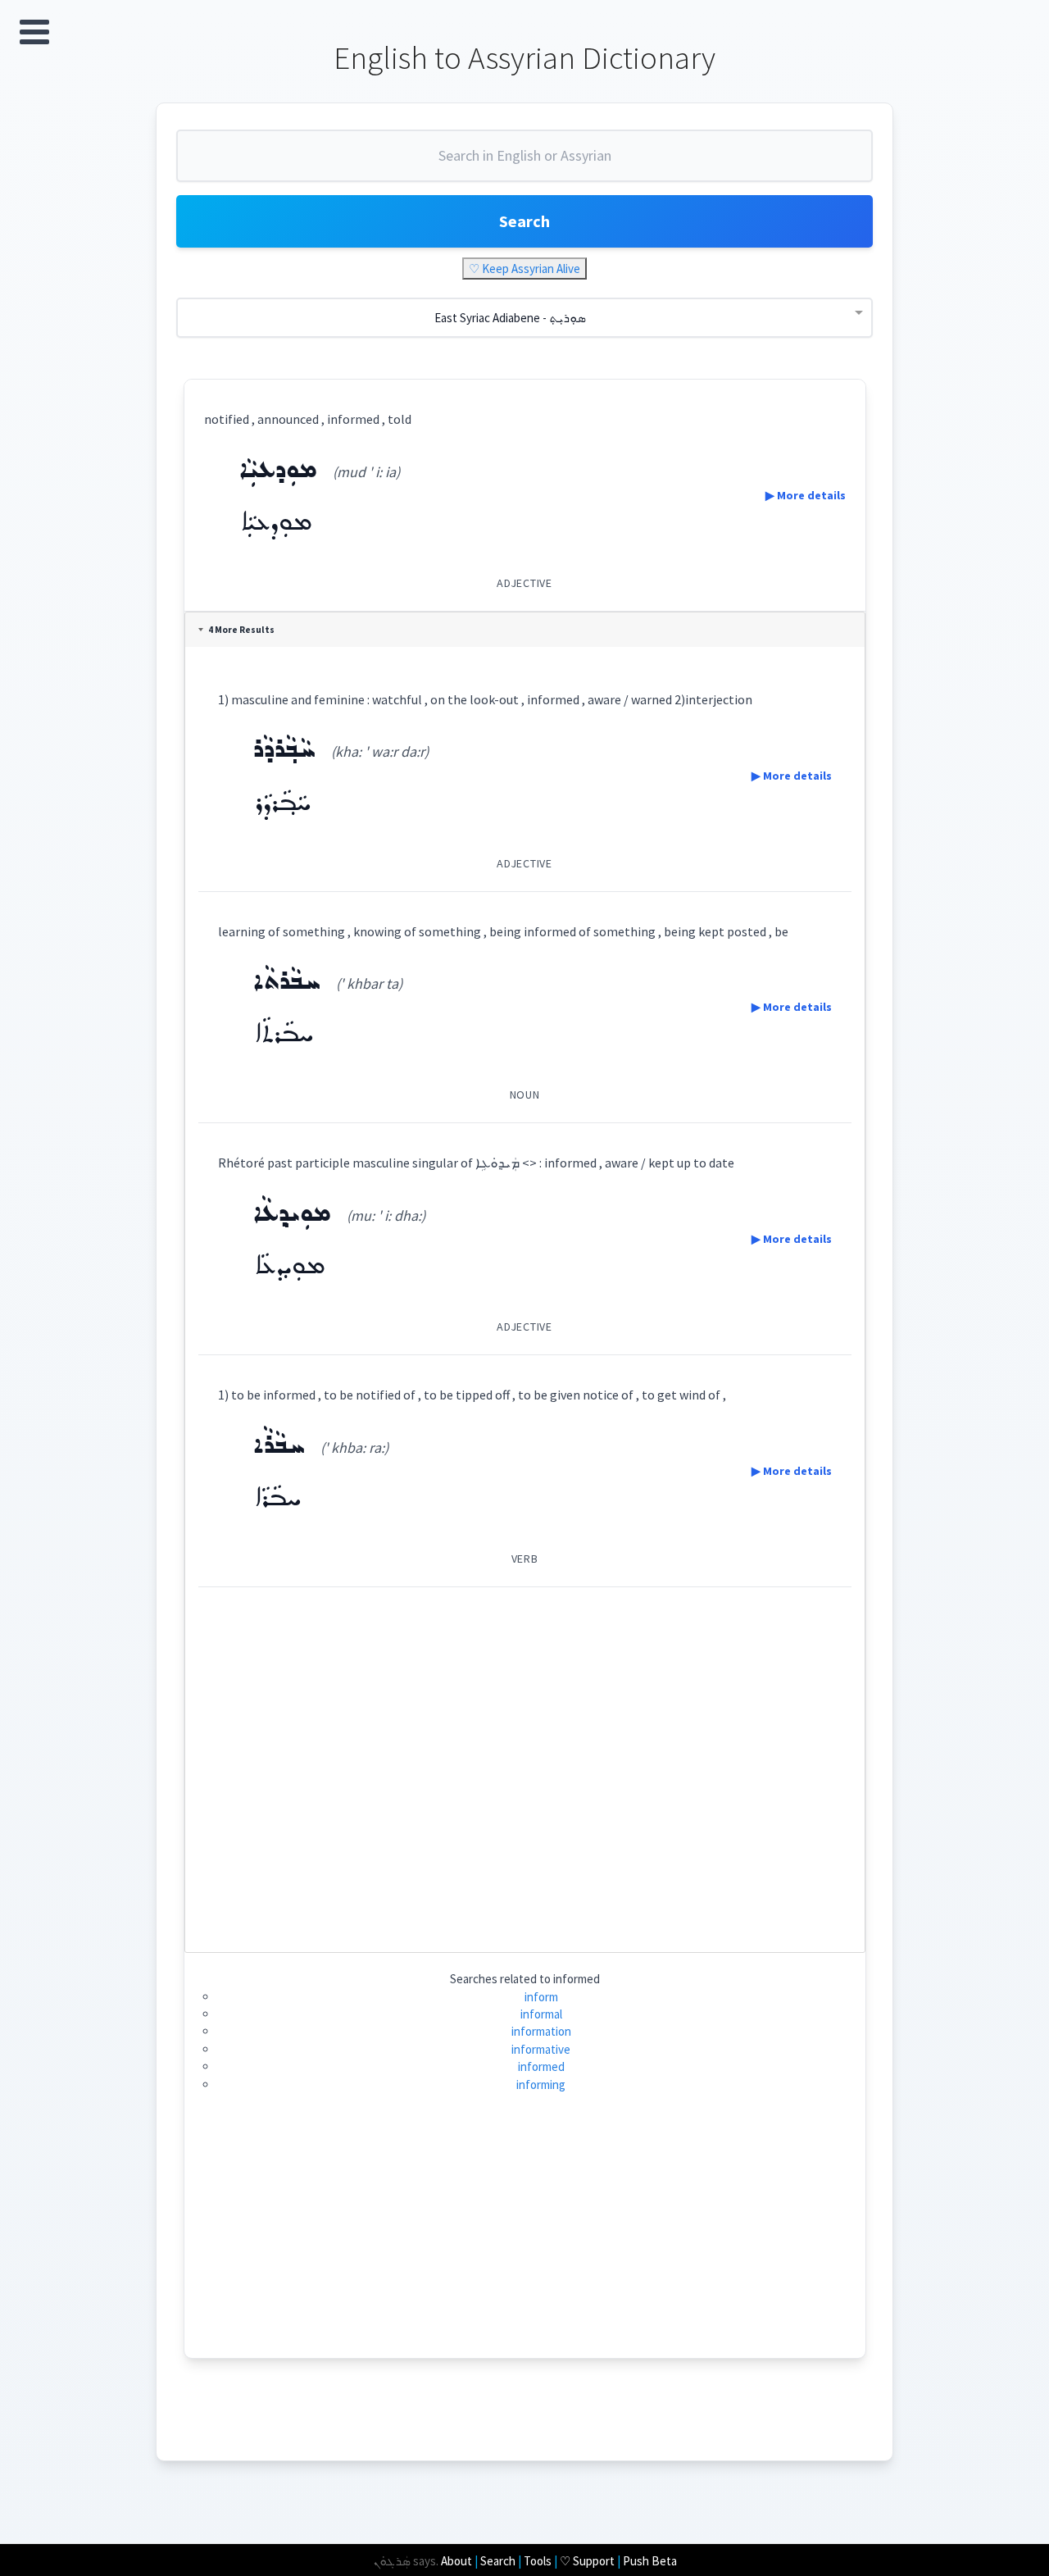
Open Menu (34, 32)
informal (541, 2014)
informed (541, 2066)
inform (541, 1997)
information (541, 2031)
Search (524, 221)
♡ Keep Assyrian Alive (524, 269)
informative (541, 2049)
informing (541, 2084)
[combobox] (524, 162)
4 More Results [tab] (241, 630)
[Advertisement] (525, 1763)
